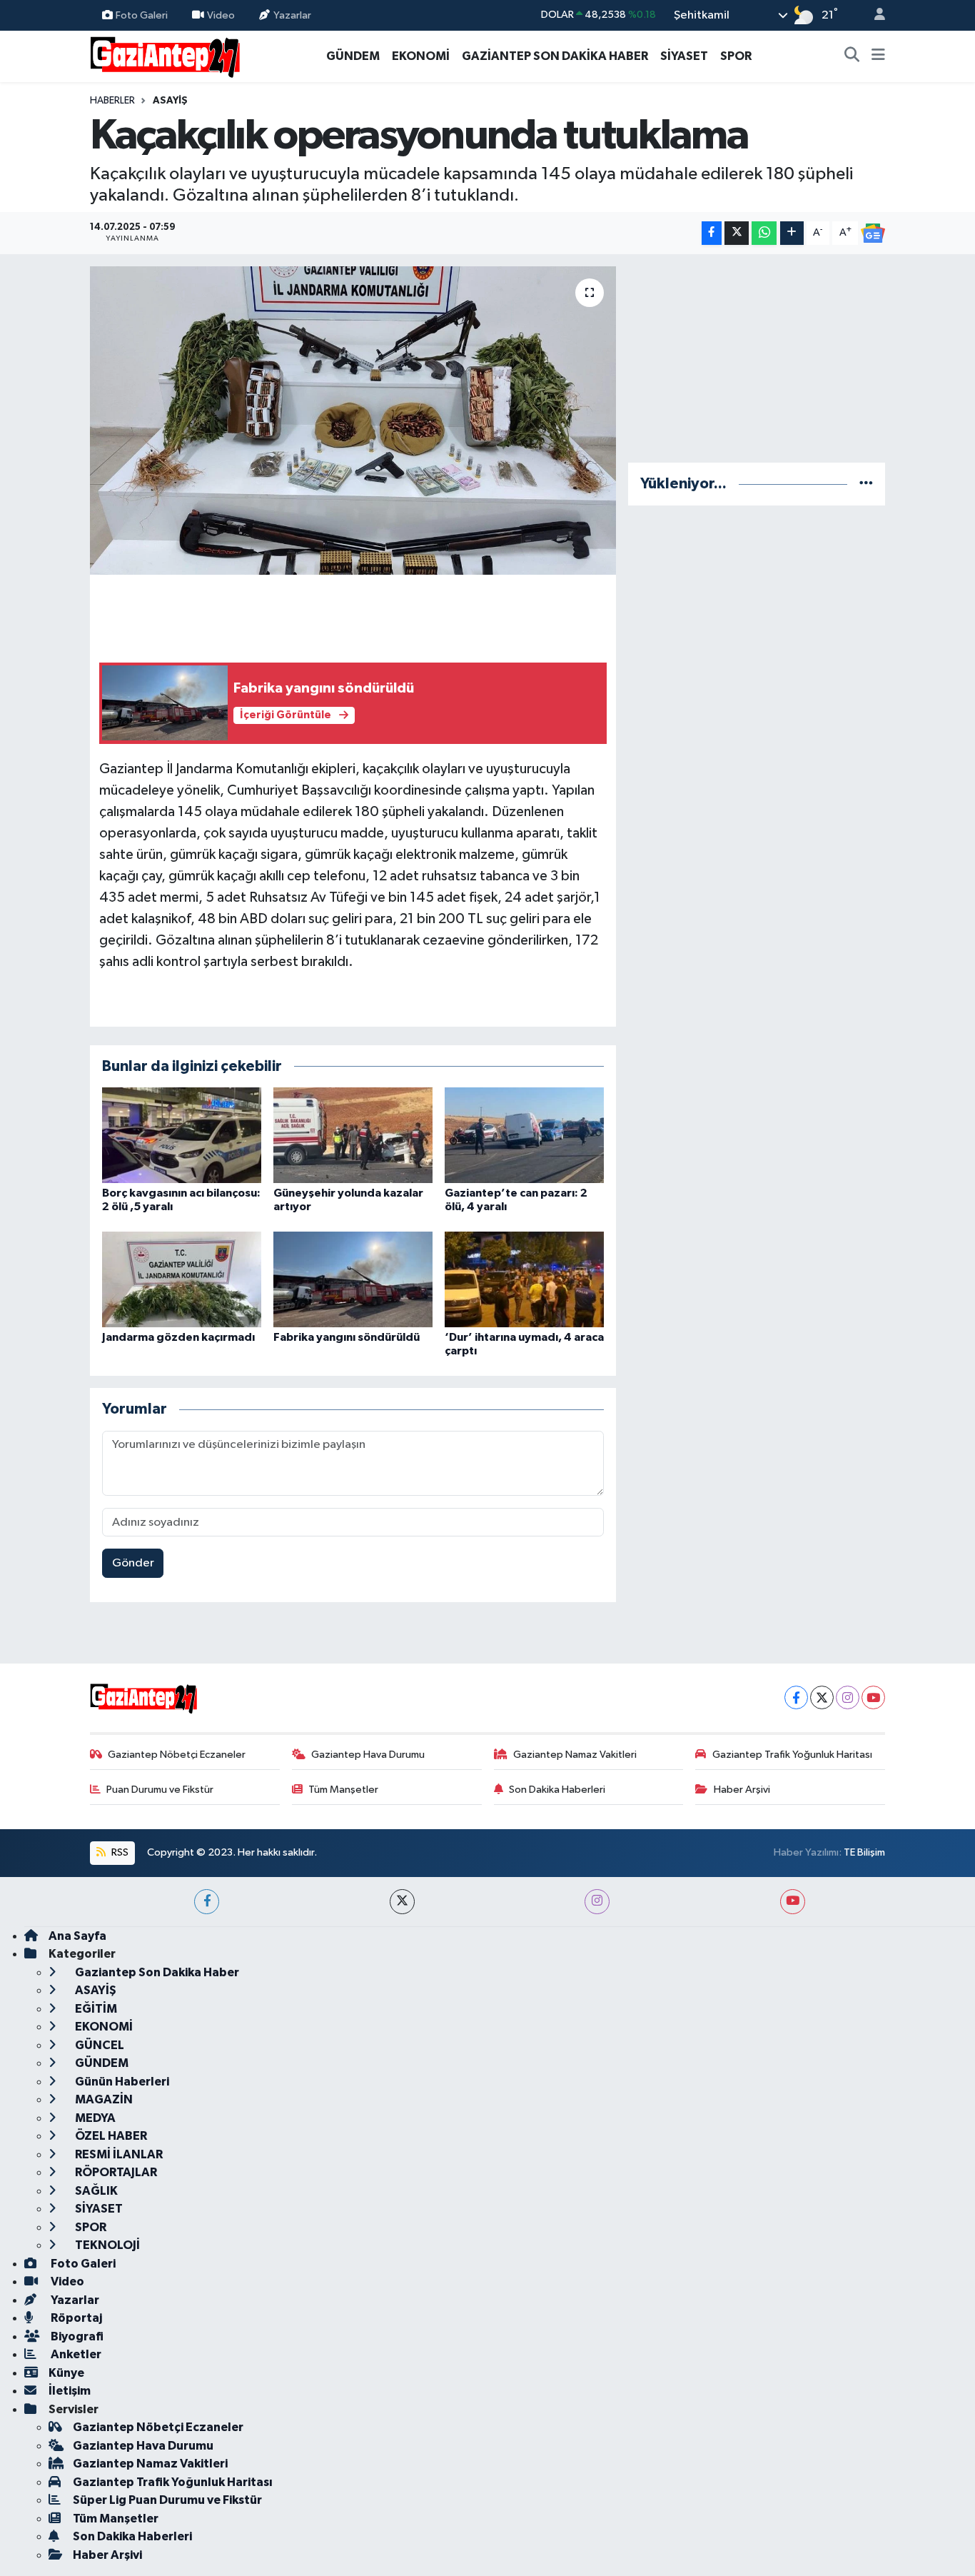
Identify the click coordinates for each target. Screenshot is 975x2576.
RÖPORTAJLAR (115, 2172)
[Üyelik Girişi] (874, 15)
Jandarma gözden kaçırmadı (178, 1337)
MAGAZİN (103, 2099)
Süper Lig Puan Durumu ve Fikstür (167, 2500)
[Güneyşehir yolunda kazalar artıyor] (353, 1135)
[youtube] (793, 1902)
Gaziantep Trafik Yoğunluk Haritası (792, 1755)
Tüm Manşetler (343, 1790)
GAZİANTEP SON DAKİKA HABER (555, 56)
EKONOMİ (421, 56)
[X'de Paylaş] (737, 233)
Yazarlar (292, 15)
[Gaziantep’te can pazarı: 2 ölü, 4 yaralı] (524, 1135)
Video (221, 15)
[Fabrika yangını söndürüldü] (353, 1279)
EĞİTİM (95, 2009)
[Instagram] (848, 1697)
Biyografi (76, 2336)
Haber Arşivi (742, 1790)
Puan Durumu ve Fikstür (160, 1790)
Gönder (133, 1563)
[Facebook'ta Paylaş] (712, 233)
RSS (119, 1852)
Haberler (112, 101)
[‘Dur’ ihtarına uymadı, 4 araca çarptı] (524, 1279)
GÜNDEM (353, 56)
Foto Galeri (142, 15)
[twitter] (402, 1902)
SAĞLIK (95, 2191)
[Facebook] (796, 1697)
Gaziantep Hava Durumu (368, 1755)
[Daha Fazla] (792, 233)
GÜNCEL (98, 2045)
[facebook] (207, 1902)
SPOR (736, 56)
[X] (822, 1697)
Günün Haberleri (121, 2082)
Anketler (75, 2354)
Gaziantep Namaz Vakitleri (575, 1755)
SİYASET (684, 56)
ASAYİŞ (170, 101)
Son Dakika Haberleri (557, 1790)
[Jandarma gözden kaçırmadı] (182, 1279)
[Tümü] (866, 484)
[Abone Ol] (873, 233)
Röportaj (75, 2318)
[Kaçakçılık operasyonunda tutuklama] (353, 421)
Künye (66, 2373)
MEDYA (94, 2118)
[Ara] (852, 56)
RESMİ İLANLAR (118, 2154)
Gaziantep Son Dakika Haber (156, 1972)
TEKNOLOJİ (106, 2245)
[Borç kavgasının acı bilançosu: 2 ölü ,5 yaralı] (182, 1135)
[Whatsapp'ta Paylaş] (764, 233)
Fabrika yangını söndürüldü (347, 1337)
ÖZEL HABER (110, 2136)
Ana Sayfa (77, 1936)
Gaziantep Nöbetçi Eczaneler (177, 1755)
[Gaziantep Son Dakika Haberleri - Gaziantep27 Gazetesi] (165, 55)
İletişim (70, 2391)
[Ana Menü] (878, 56)
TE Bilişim (864, 1852)
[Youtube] (873, 1697)
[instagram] (597, 1902)
